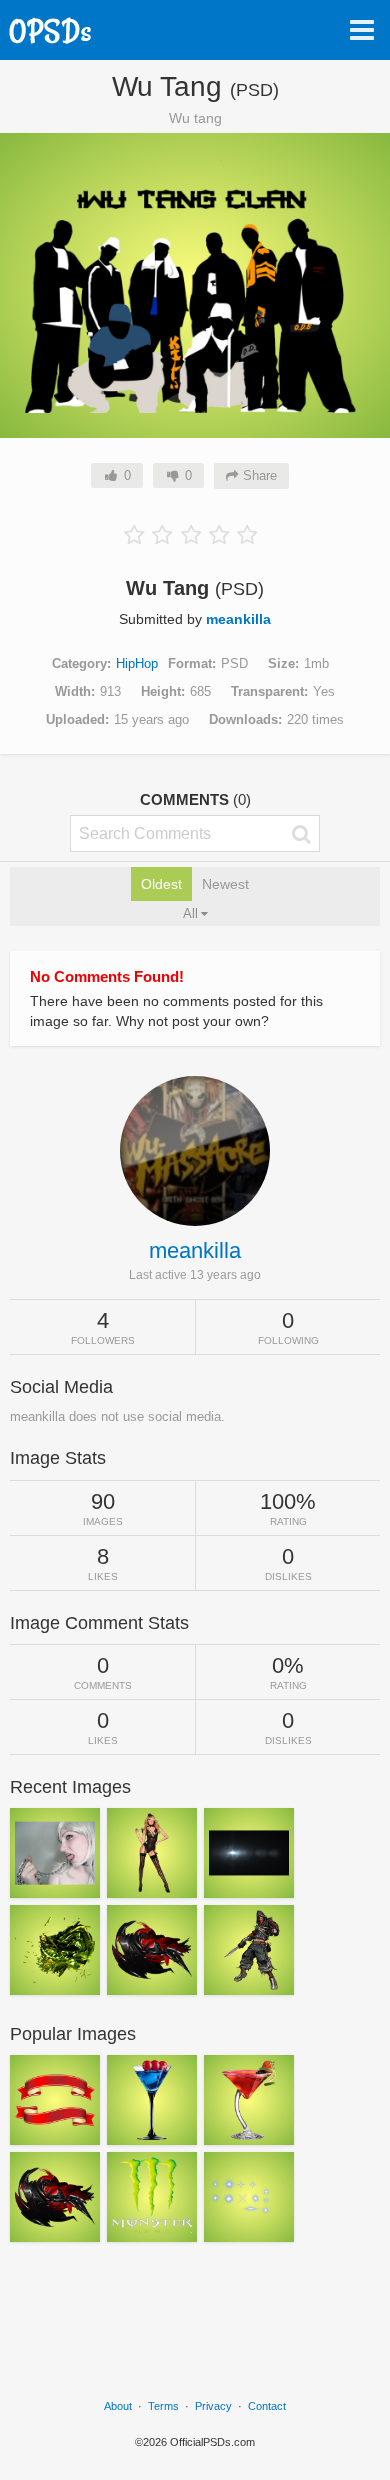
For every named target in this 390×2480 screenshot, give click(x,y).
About (118, 2406)
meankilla (238, 619)
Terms (163, 2406)
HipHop (137, 663)
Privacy (213, 2406)
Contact (267, 2406)
